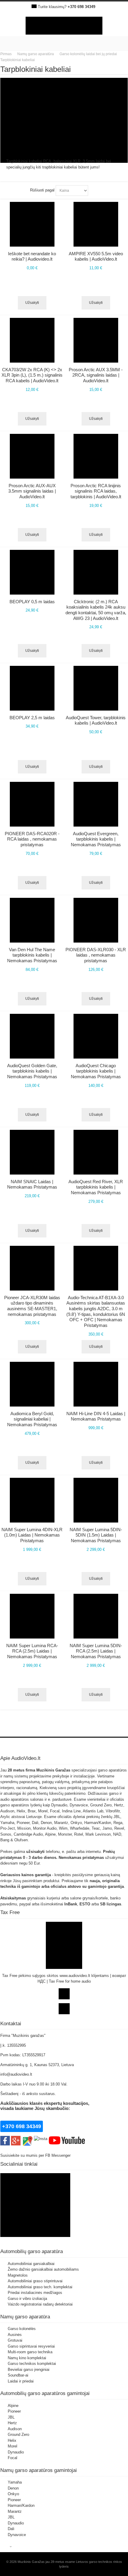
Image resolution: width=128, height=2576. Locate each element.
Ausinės (15, 2335)
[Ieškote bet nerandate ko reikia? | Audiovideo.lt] (32, 224)
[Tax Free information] (64, 1925)
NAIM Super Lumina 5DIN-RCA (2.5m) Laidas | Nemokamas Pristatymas (96, 1651)
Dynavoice (17, 2535)
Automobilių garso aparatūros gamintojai (45, 2393)
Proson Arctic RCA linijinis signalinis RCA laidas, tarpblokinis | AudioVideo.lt (96, 491)
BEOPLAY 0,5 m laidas (32, 602)
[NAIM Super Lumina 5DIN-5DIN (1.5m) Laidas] (96, 1500)
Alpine (13, 2406)
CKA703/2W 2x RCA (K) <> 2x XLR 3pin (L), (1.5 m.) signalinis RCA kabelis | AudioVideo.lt (32, 375)
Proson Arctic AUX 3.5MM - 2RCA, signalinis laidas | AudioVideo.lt (96, 375)
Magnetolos (18, 2275)
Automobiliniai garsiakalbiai (31, 2264)
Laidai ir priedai (21, 2381)
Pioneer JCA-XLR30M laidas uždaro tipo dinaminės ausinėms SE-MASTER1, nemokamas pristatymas (32, 1306)
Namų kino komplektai (27, 2358)
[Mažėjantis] (94, 191)
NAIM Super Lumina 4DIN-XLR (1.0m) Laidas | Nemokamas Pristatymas (32, 1535)
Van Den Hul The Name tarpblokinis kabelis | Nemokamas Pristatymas (32, 955)
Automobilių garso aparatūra (32, 2251)
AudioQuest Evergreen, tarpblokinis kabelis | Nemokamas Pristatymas (96, 839)
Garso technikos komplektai (32, 2364)
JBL (11, 2417)
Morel (13, 2446)
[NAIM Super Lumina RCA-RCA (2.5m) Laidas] (32, 1616)
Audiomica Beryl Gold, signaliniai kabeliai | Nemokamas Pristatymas (32, 1419)
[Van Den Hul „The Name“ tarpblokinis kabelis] (32, 920)
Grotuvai (15, 2340)
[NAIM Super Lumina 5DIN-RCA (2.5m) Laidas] (96, 1616)
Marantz (15, 2511)
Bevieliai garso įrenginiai (29, 2370)
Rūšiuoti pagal (42, 190)
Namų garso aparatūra (25, 2317)
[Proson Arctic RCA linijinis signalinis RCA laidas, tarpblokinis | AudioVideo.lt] (96, 456)
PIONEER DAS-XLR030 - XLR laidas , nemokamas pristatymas (96, 955)
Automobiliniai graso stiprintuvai (35, 2281)
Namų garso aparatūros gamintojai (39, 2470)
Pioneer (14, 2411)
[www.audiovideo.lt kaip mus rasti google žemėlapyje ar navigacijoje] (27, 2139)
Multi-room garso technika (30, 2352)
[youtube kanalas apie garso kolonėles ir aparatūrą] (67, 2139)
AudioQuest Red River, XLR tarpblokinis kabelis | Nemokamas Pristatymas (96, 1187)
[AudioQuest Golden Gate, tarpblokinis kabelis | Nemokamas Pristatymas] (32, 1036)
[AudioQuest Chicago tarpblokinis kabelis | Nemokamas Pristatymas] (96, 1036)
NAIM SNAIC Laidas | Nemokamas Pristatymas (32, 1184)
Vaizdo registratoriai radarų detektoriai (40, 2304)
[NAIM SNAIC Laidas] (32, 1152)
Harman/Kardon (21, 2505)
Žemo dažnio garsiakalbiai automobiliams (43, 2269)
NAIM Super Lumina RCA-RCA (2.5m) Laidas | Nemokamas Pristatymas (32, 1651)
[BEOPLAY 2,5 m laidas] (32, 688)
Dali (11, 2529)
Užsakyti (96, 303)
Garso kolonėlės (22, 2329)
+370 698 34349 (81, 7)
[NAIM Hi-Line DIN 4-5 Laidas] (96, 1384)
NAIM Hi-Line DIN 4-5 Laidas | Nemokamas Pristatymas (96, 1416)
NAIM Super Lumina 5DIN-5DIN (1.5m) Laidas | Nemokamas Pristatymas (96, 1535)
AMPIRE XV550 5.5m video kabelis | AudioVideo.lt (96, 256)
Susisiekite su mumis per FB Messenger (36, 2155)
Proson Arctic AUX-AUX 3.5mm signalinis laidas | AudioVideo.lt (32, 491)
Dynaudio (16, 2452)
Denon (13, 2488)
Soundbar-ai (18, 2375)
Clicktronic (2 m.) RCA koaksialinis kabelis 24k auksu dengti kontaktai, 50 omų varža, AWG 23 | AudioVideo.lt (96, 610)
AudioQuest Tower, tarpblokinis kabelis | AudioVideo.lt (96, 720)
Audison (15, 2429)
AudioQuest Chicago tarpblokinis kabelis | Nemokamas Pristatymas (96, 1071)
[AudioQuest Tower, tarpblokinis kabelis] (96, 688)
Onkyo (13, 2494)
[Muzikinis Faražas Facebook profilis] (35, 2176)
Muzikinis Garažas (53, 1770)
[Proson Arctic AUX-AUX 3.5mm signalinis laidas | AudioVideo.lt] (32, 456)
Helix (12, 2440)
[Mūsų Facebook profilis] (5, 2139)
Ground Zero (18, 2435)
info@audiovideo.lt (16, 2074)
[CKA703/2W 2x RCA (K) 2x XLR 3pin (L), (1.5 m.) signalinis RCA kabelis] (32, 340)
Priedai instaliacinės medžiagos (35, 2293)
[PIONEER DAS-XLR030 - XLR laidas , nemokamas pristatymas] (96, 920)
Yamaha (15, 2482)
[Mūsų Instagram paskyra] (41, 2139)
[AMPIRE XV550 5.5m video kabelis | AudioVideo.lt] (96, 224)
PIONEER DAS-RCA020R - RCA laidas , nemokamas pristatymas (32, 839)
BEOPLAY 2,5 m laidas (32, 718)
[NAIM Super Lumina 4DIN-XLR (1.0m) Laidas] (32, 1500)
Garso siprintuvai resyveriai (31, 2346)
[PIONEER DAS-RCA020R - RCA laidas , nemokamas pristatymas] (32, 804)
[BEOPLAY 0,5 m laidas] (32, 572)
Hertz (12, 2423)
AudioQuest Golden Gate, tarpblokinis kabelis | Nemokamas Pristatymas (32, 1071)
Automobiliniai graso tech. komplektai (40, 2287)
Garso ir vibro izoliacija (27, 2299)
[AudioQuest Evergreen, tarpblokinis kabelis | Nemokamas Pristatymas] (96, 804)
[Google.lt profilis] (16, 2139)
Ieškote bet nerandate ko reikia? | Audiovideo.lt (32, 256)
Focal (13, 2458)
